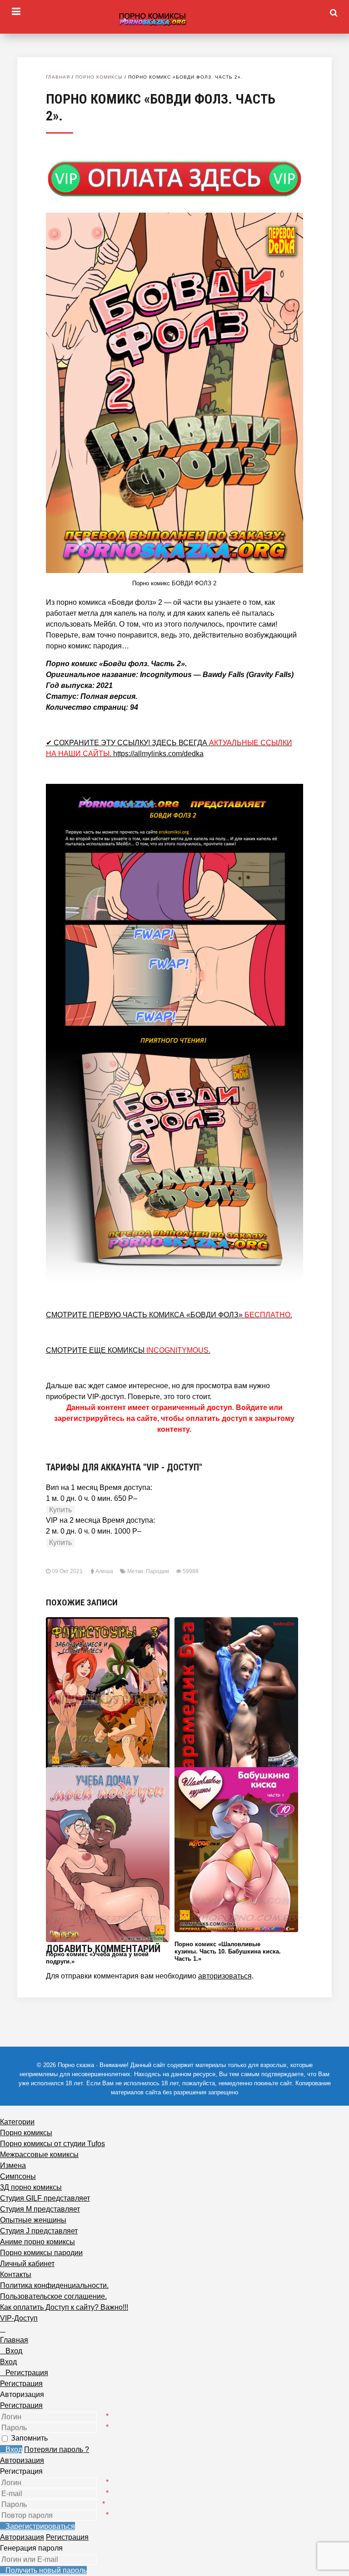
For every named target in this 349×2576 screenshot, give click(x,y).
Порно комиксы (99, 77)
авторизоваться (225, 1976)
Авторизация (22, 2460)
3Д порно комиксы (31, 2187)
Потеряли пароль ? (57, 2449)
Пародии (157, 1571)
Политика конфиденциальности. (54, 2285)
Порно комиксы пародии (41, 2253)
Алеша (104, 1571)
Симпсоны (18, 2176)
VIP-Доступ (19, 2318)
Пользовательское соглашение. (53, 2296)
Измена (13, 2165)
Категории (17, 2122)
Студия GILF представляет (45, 2198)
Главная (58, 77)
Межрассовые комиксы (39, 2155)
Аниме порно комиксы (37, 2242)
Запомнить (29, 2438)
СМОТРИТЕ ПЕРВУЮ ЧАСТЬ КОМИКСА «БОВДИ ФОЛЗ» (169, 1315)
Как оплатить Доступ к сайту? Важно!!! (64, 2307)
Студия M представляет (40, 2209)
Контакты (16, 2275)
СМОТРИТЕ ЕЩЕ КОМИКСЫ (128, 1350)
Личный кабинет (27, 2264)
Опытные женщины (33, 2220)
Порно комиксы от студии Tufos (52, 2144)
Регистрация (21, 2405)
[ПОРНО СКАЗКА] (174, 19)
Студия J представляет (39, 2231)
